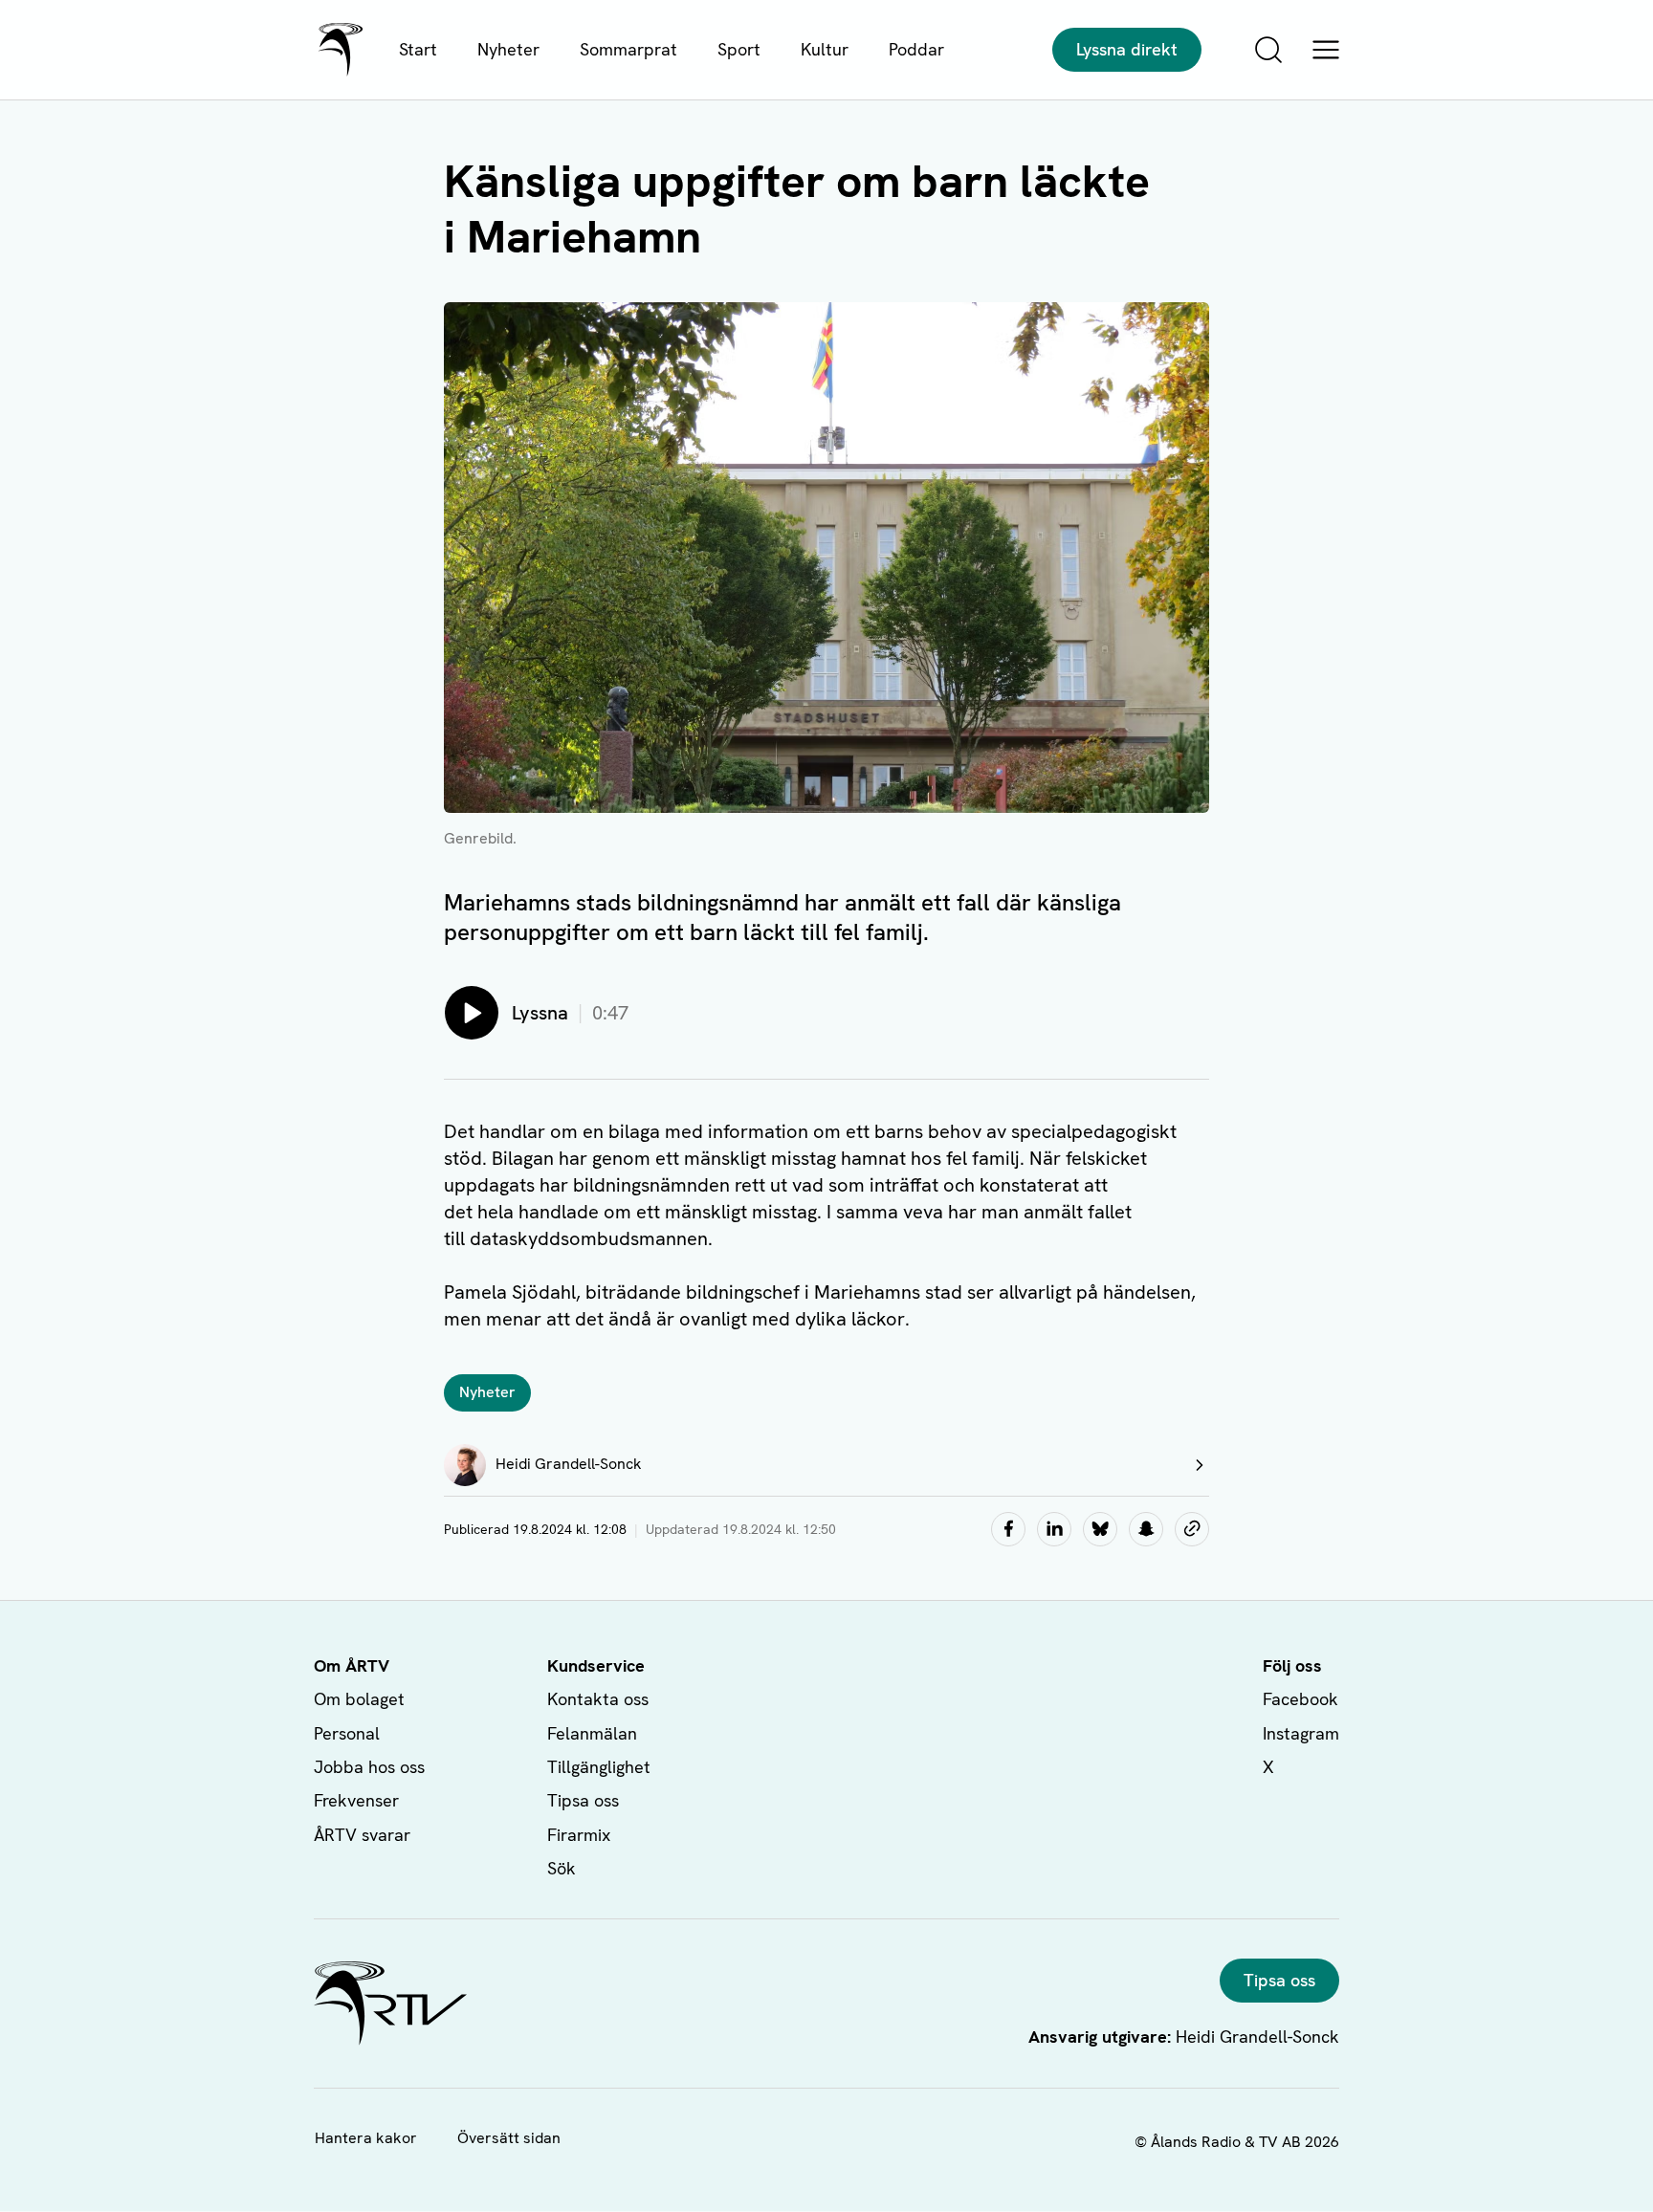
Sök (562, 1868)
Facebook (1300, 1699)
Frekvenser (356, 1800)
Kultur (825, 49)
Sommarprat (628, 49)
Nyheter (508, 49)
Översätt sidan (509, 2138)
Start (418, 49)
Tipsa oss (583, 1800)
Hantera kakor (366, 2138)
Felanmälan (592, 1733)
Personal (347, 1733)
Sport (739, 49)
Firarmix (579, 1835)
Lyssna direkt (1127, 49)
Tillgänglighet (599, 1767)
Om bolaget (359, 1699)
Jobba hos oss (369, 1767)
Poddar (916, 49)
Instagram (1301, 1733)
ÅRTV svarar (362, 1835)
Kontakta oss (598, 1699)
